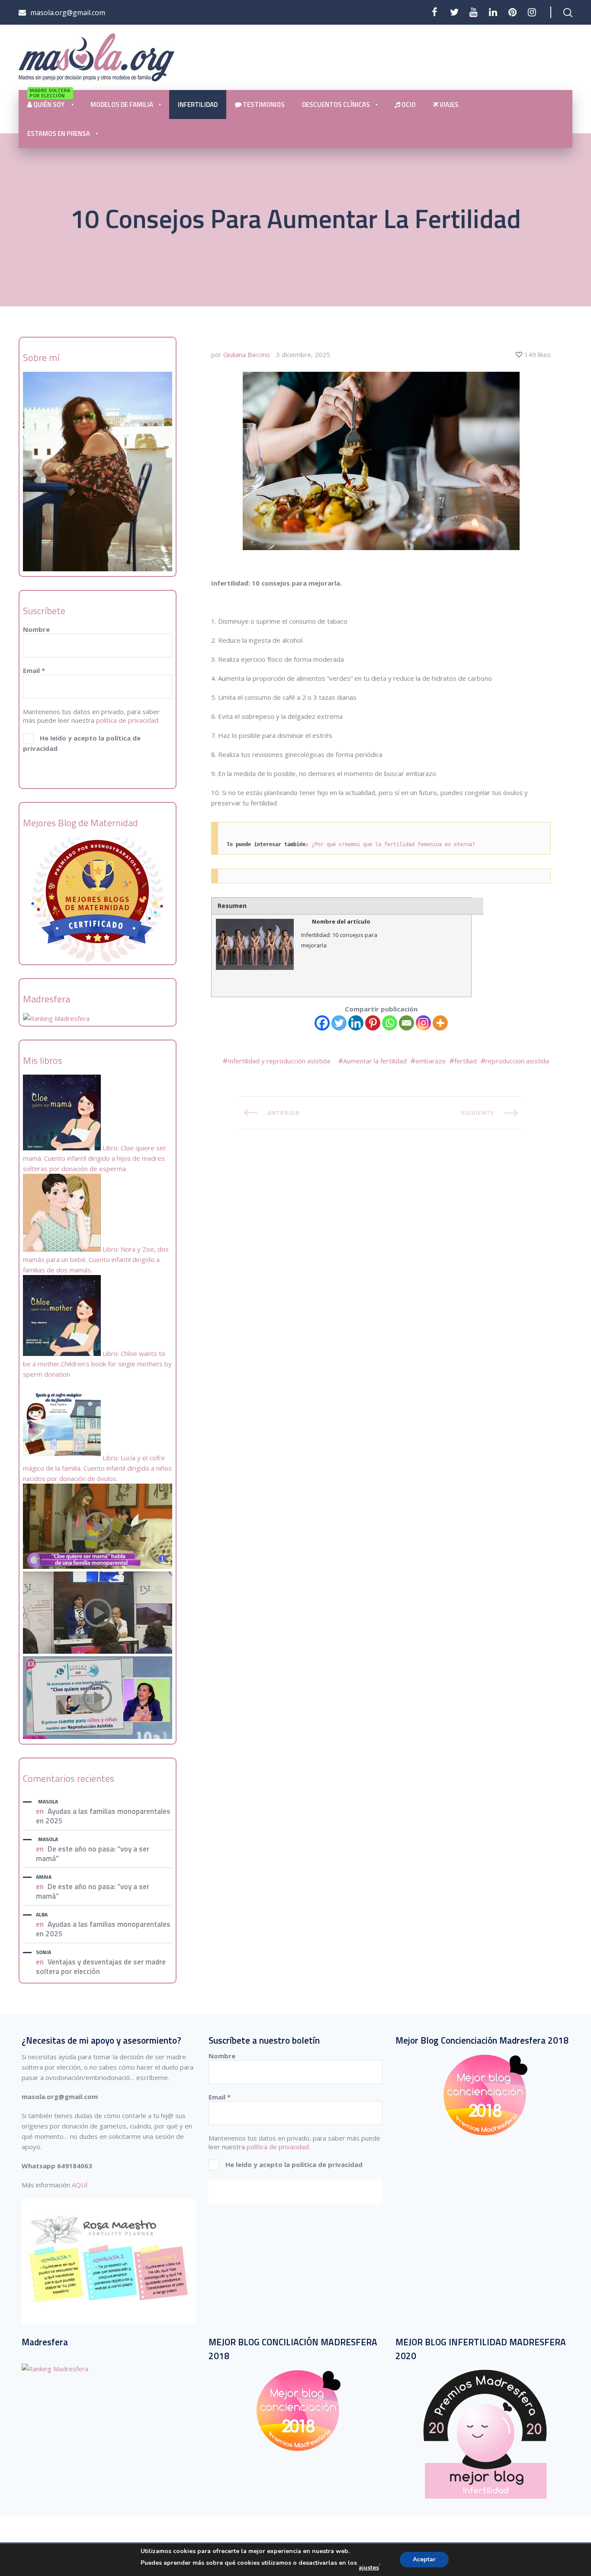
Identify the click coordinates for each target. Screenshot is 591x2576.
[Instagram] (423, 1023)
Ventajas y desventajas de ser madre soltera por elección (101, 1967)
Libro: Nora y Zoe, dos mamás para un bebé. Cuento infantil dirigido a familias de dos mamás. (96, 1259)
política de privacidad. (128, 720)
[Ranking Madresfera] (56, 1018)
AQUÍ (80, 2185)
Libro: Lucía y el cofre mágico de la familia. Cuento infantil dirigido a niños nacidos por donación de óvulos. (97, 1468)
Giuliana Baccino (247, 354)
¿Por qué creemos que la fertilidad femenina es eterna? (393, 844)
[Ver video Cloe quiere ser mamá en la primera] (98, 1566)
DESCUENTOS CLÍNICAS (336, 105)
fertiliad (466, 1061)
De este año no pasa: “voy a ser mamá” (93, 1854)
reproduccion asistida (517, 1061)
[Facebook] (435, 12)
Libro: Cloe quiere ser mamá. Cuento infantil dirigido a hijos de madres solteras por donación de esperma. (95, 1158)
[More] (440, 1023)
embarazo (430, 1061)
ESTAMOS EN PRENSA (59, 134)
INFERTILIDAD (198, 105)
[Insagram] (532, 12)
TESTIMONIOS (263, 105)
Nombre (36, 629)
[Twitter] (454, 12)
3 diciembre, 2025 (303, 354)
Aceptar (424, 2559)
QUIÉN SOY (50, 100)
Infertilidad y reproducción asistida (279, 1061)
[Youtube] (474, 12)
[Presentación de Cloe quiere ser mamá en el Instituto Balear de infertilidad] (98, 1651)
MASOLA (48, 1802)
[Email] (406, 1023)
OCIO (408, 105)
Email (34, 670)
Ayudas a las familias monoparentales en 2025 (103, 1816)
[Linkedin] (356, 1023)
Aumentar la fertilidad (375, 1061)
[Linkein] (493, 12)
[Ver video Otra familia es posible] (98, 1736)
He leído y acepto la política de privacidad (82, 743)
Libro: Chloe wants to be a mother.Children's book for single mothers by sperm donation (97, 1364)
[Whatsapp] (390, 1023)
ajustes (369, 2568)
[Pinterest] (512, 12)
